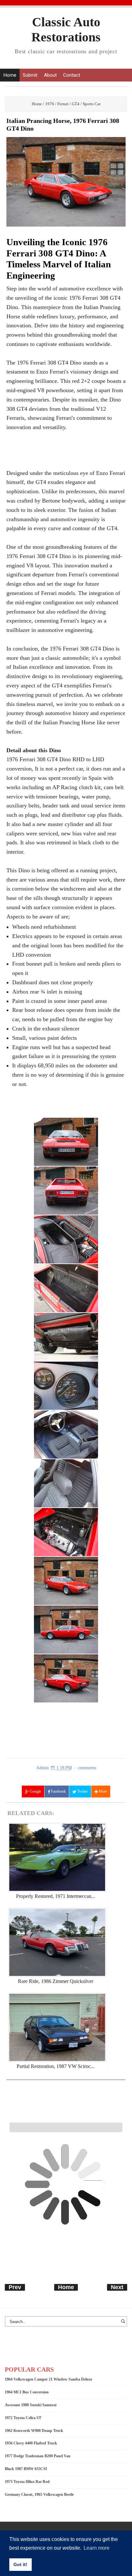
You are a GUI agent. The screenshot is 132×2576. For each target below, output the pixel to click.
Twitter (82, 1791)
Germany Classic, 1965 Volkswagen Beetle (39, 2494)
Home (10, 75)
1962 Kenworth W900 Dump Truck (34, 2431)
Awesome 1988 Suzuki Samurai (31, 2405)
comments (87, 1768)
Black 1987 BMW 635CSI (26, 2469)
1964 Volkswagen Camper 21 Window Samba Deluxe (49, 2379)
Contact (72, 75)
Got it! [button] (20, 2564)
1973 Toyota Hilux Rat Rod (27, 2482)
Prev (15, 2287)
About (50, 75)
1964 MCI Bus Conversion (27, 2392)
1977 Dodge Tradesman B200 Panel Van (38, 2456)
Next (117, 2287)
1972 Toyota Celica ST (23, 2418)
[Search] (124, 2324)
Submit (30, 75)
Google (35, 1791)
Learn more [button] (97, 2548)
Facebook (58, 1791)
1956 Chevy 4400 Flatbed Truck (31, 2443)
